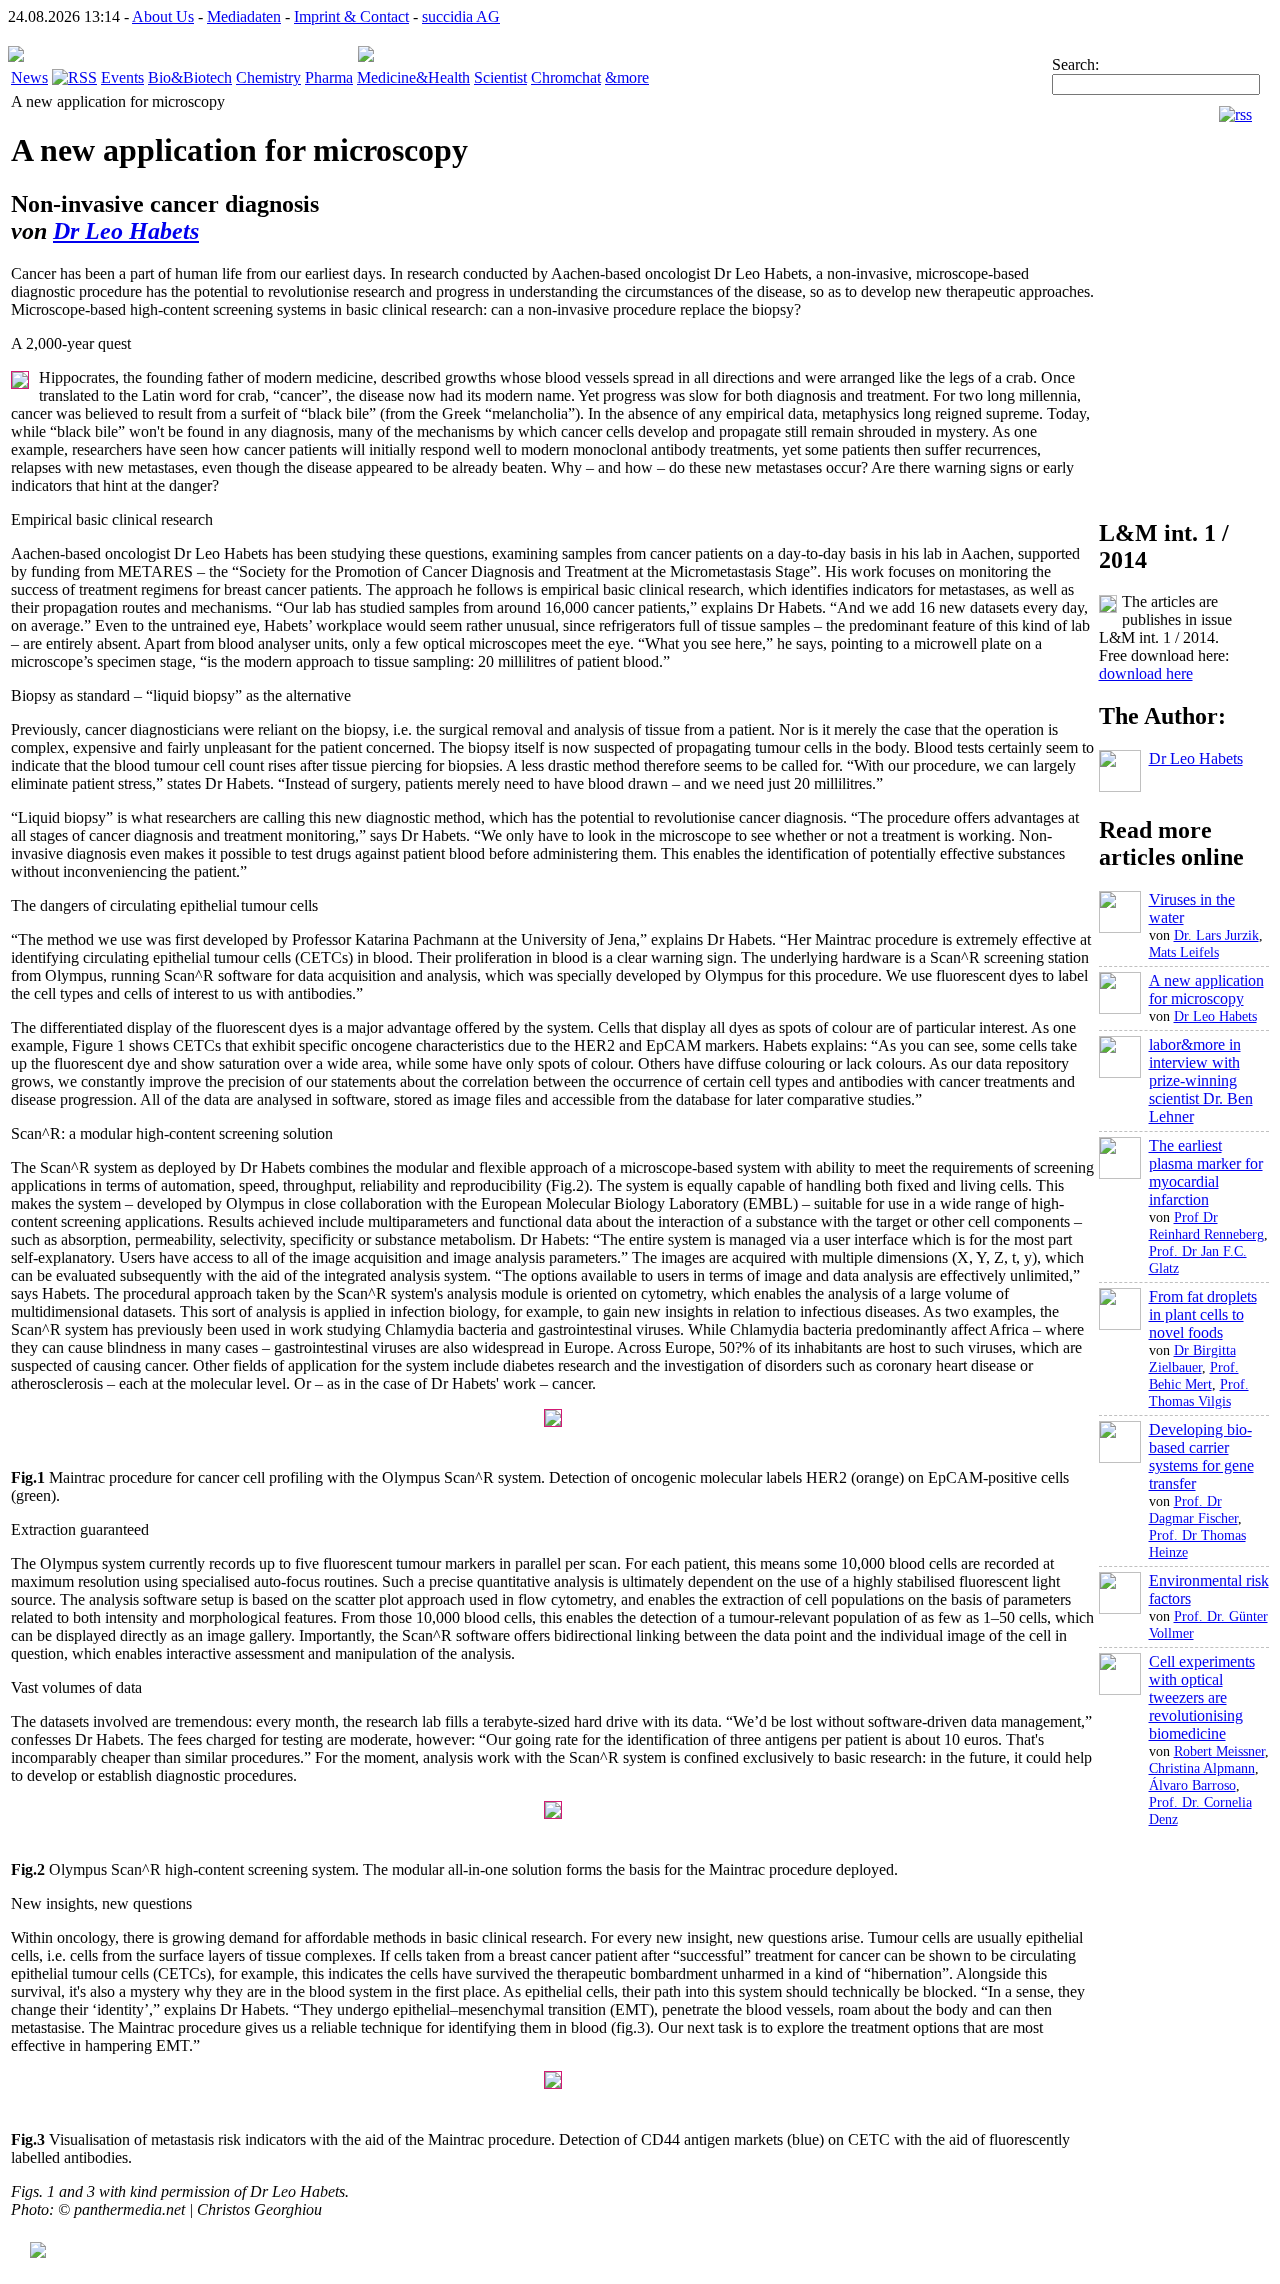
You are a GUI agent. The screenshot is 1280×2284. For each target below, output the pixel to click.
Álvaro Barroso (1192, 1785)
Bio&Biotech (190, 77)
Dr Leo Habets (126, 231)
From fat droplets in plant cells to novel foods (1203, 1314)
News (29, 77)
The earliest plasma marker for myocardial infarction (1206, 1172)
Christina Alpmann (1202, 1768)
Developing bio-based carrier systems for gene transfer (1201, 1456)
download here (1146, 673)
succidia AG (461, 16)
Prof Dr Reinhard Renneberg (1206, 1225)
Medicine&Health (413, 77)
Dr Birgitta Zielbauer (1192, 1358)
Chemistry (268, 77)
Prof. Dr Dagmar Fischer (1193, 1509)
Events (122, 77)
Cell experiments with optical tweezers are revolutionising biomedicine (1202, 1697)
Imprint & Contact (351, 16)
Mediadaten (244, 16)
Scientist (500, 77)
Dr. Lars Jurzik (1216, 935)
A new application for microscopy (1206, 989)
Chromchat (566, 77)
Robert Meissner (1219, 1751)
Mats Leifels (1184, 952)
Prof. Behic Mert (1194, 1375)
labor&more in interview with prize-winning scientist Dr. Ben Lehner (1201, 1080)
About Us (163, 16)
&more (627, 77)
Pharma (329, 77)
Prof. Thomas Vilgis (1199, 1392)
